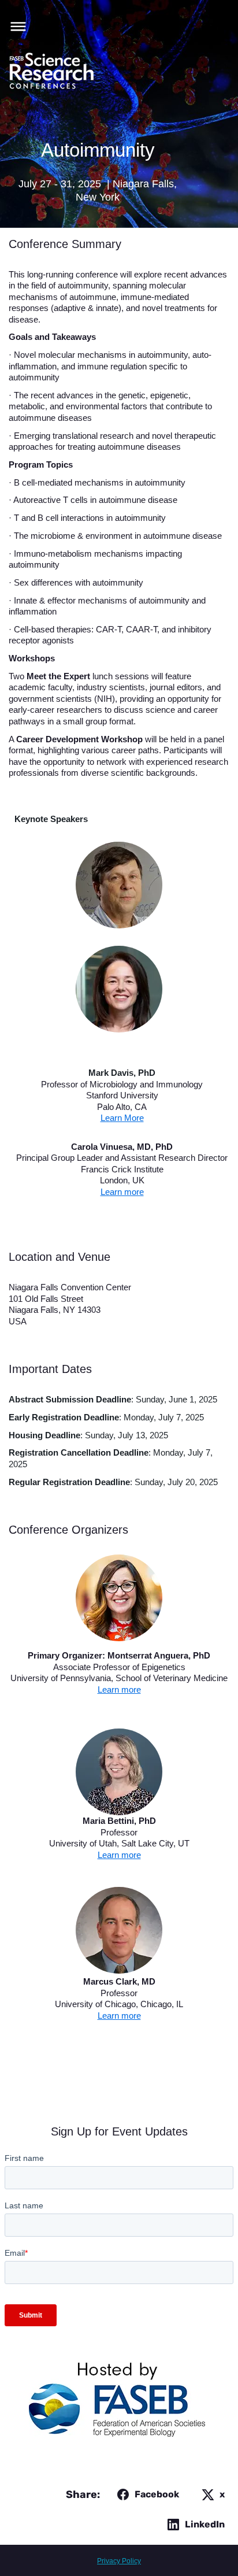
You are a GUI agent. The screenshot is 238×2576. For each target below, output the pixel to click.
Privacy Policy (119, 2561)
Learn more (122, 1192)
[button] (15, 25)
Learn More (122, 1118)
